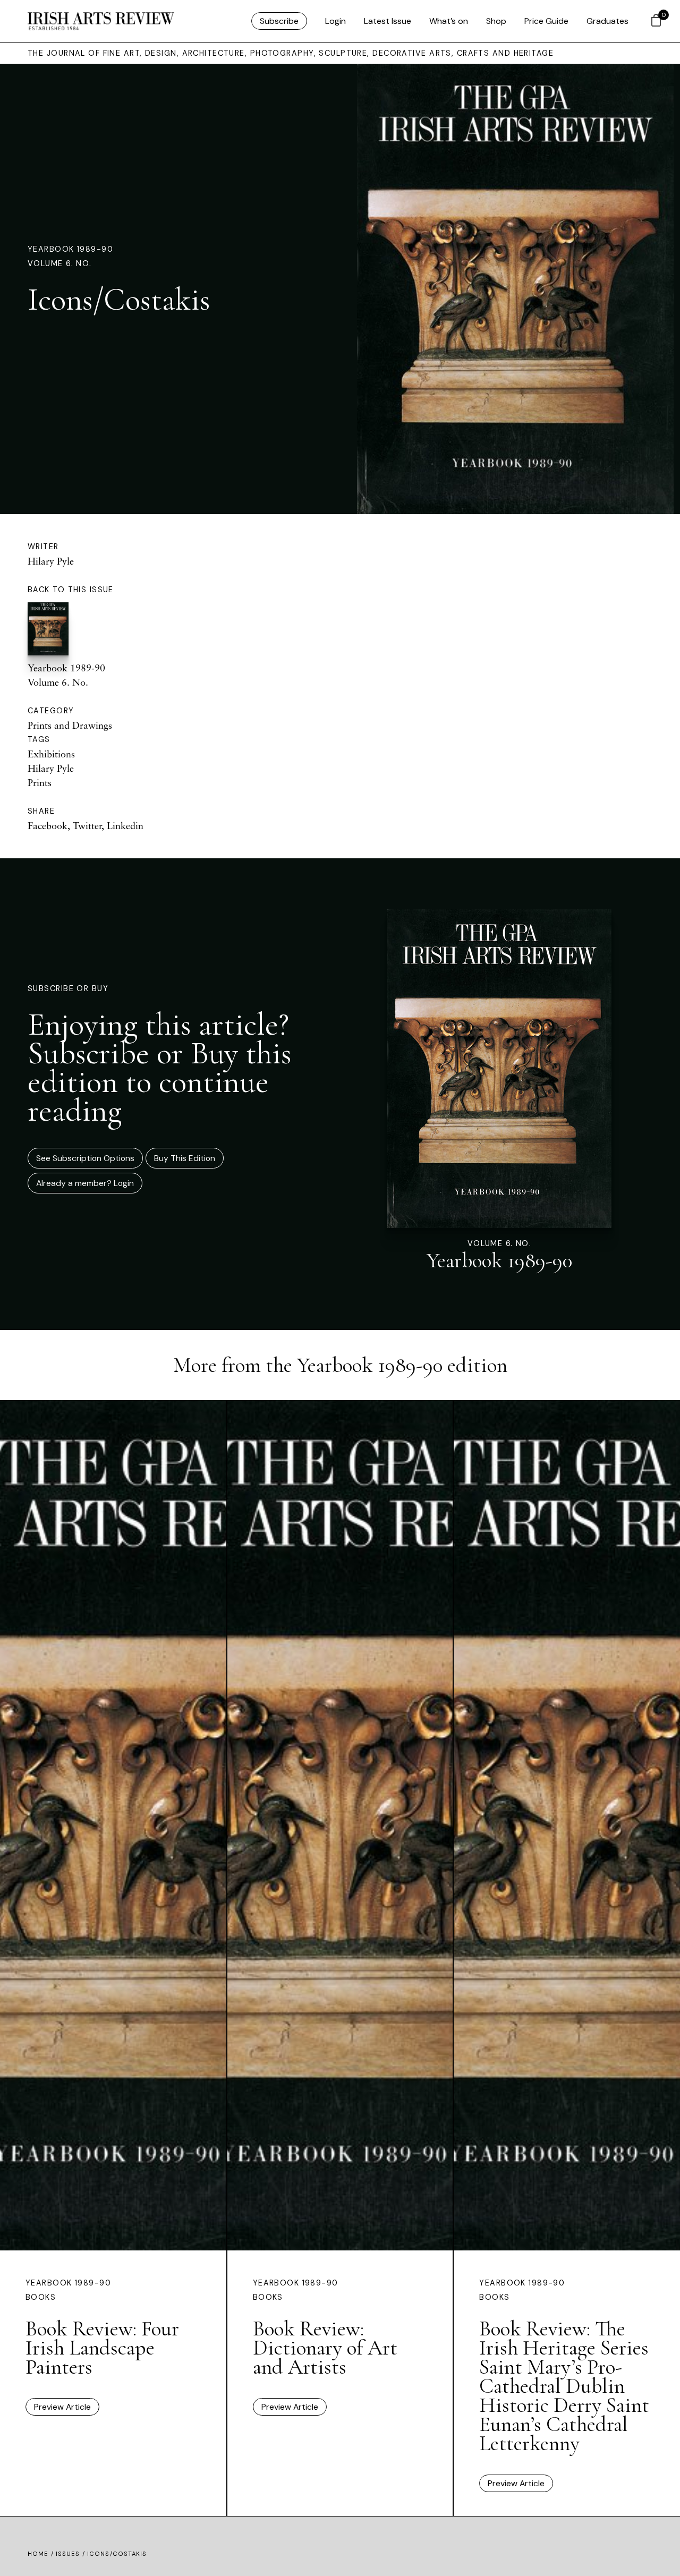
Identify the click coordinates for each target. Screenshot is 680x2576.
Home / (42, 2554)
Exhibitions (51, 754)
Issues (68, 2554)
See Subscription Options (85, 1158)
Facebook (48, 825)
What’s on (449, 21)
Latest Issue (388, 21)
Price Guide (546, 21)
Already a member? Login (85, 1183)
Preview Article (62, 2407)
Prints (40, 782)
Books (41, 2297)
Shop (496, 21)
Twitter (87, 825)
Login (335, 21)
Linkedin (125, 825)
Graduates (607, 21)
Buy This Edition (185, 1158)
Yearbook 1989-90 (70, 249)
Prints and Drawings (70, 725)
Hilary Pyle (51, 561)
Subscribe (279, 21)
